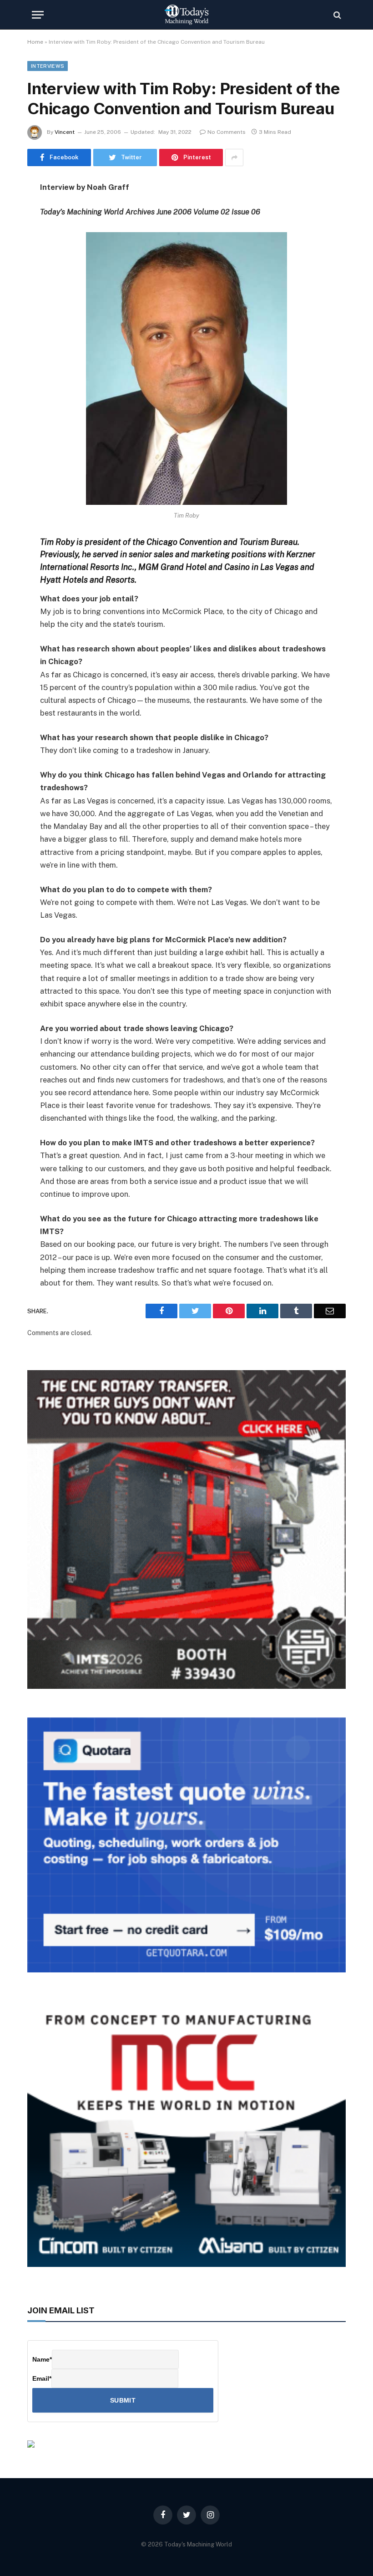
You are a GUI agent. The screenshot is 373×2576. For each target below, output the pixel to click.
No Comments (227, 132)
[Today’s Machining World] (186, 15)
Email (42, 2378)
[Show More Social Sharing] (234, 158)
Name (42, 2359)
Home (35, 42)
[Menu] (38, 15)
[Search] (336, 15)
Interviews (48, 66)
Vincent (65, 132)
